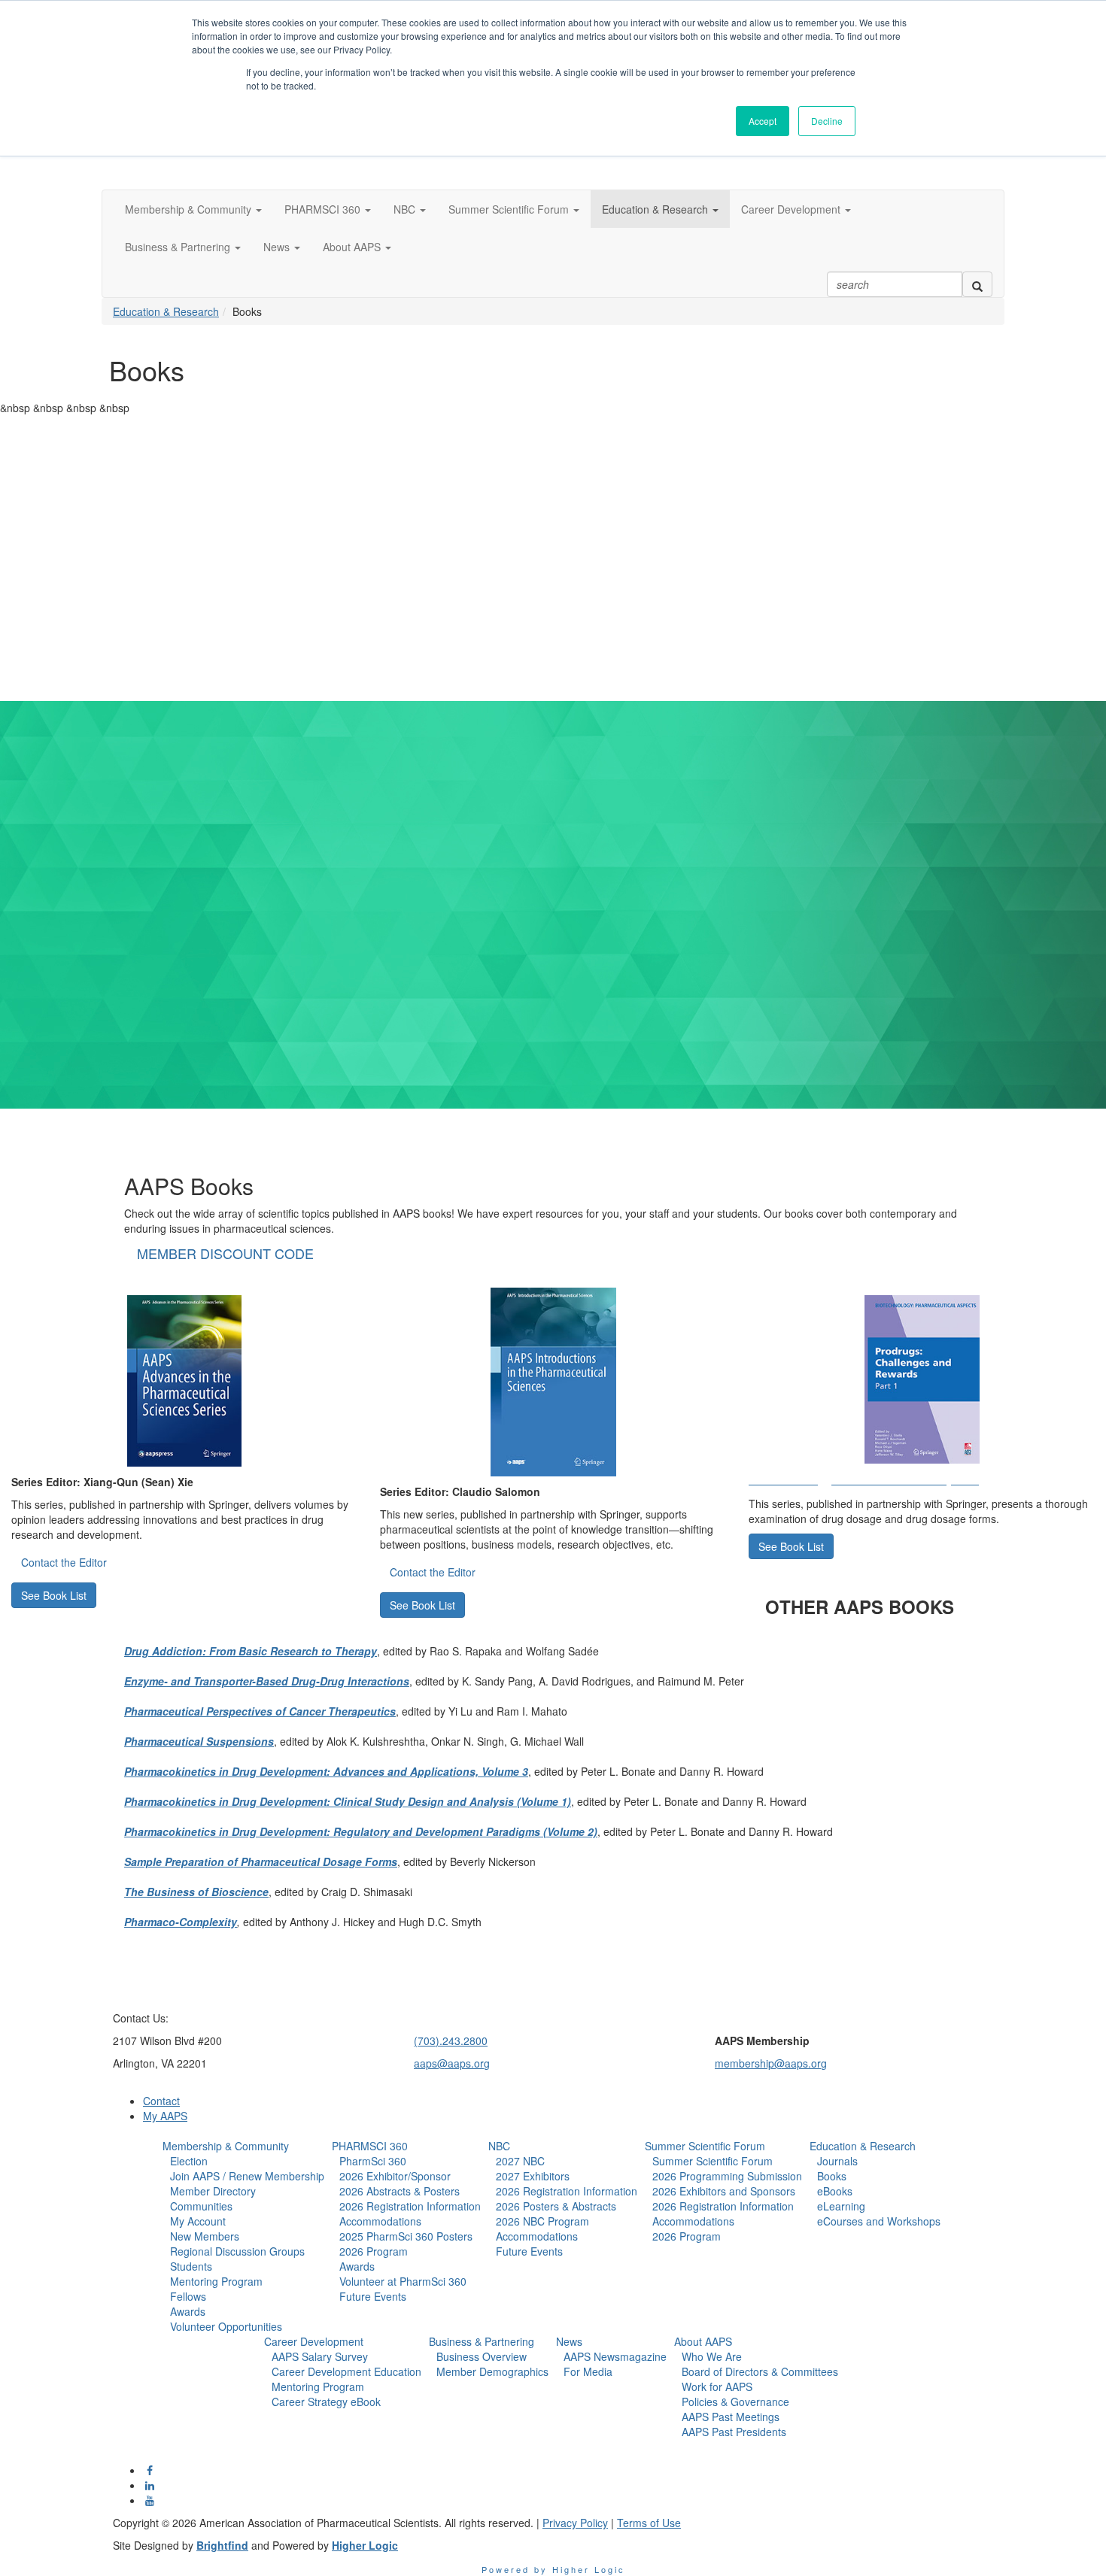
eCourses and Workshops (879, 2221)
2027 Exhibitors (533, 2176)
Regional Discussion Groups (237, 2251)
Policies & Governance (735, 2402)
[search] (977, 284)
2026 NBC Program (542, 2221)
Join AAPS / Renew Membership (247, 2176)
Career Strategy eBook (326, 2402)
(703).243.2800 (451, 2040)
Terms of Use (649, 2523)
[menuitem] (243, 2236)
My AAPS (165, 2116)
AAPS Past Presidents (734, 2432)
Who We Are (712, 2356)
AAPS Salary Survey (320, 2356)
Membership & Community (226, 2146)
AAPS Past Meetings (731, 2417)
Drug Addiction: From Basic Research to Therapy (251, 1651)
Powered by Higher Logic (553, 2569)
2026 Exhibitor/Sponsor (395, 2176)
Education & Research (166, 311)
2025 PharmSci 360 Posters (406, 2236)
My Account (198, 2221)
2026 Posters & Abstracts (556, 2206)
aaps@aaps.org (452, 2063)
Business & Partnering (482, 2341)
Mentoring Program (216, 2281)
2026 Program (374, 2251)
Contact (161, 2101)
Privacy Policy (575, 2523)
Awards (188, 2311)
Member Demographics (492, 2371)
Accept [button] (763, 121)
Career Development (314, 2341)
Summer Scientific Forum (705, 2146)
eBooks (835, 2191)
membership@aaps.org (771, 2063)
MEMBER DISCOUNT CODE (225, 1253)
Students (191, 2266)
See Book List (54, 1595)
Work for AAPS (717, 2386)
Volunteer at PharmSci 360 (403, 2281)
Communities (201, 2206)
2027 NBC (520, 2161)
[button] (193, 209)
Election (189, 2161)
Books (832, 2176)
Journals (837, 2161)
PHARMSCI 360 (370, 2146)
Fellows (188, 2296)
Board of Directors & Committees (760, 2371)
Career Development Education (346, 2371)
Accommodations (380, 2221)
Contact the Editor (64, 1562)
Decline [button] (827, 121)
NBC (499, 2146)
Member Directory (213, 2191)
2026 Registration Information (410, 2206)
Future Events (373, 2296)
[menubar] (243, 2244)
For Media (588, 2371)
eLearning (841, 2206)
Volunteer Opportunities (226, 2326)
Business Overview (482, 2356)
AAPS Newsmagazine (615, 2356)
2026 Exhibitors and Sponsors (724, 2191)
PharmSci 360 (373, 2161)
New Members (205, 2236)
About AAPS (703, 2341)
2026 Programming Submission (727, 2176)
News (569, 2341)
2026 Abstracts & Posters (400, 2191)
